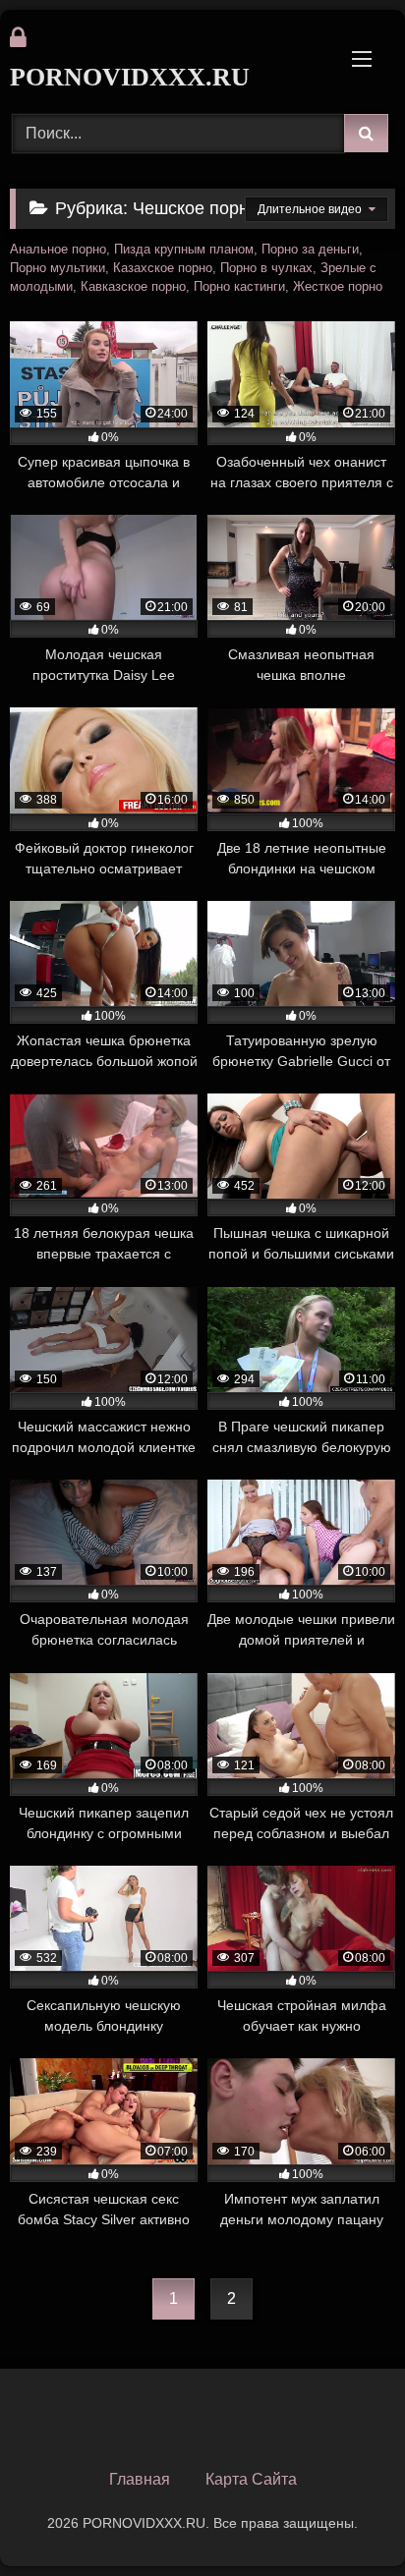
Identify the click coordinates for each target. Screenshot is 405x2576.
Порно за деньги (310, 250)
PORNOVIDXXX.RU (130, 77)
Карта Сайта (251, 2479)
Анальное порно (58, 250)
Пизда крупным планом (184, 250)
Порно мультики (58, 268)
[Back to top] (344, 2518)
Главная (140, 2479)
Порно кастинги (239, 287)
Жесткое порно (338, 287)
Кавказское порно (133, 287)
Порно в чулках (266, 268)
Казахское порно (163, 268)
